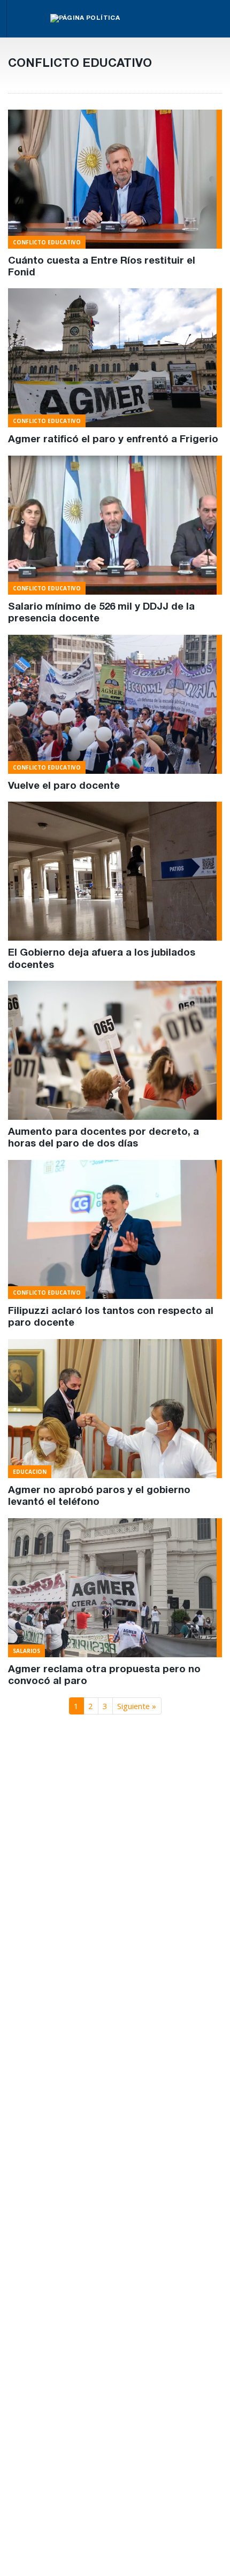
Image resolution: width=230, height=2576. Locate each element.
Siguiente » (137, 1706)
